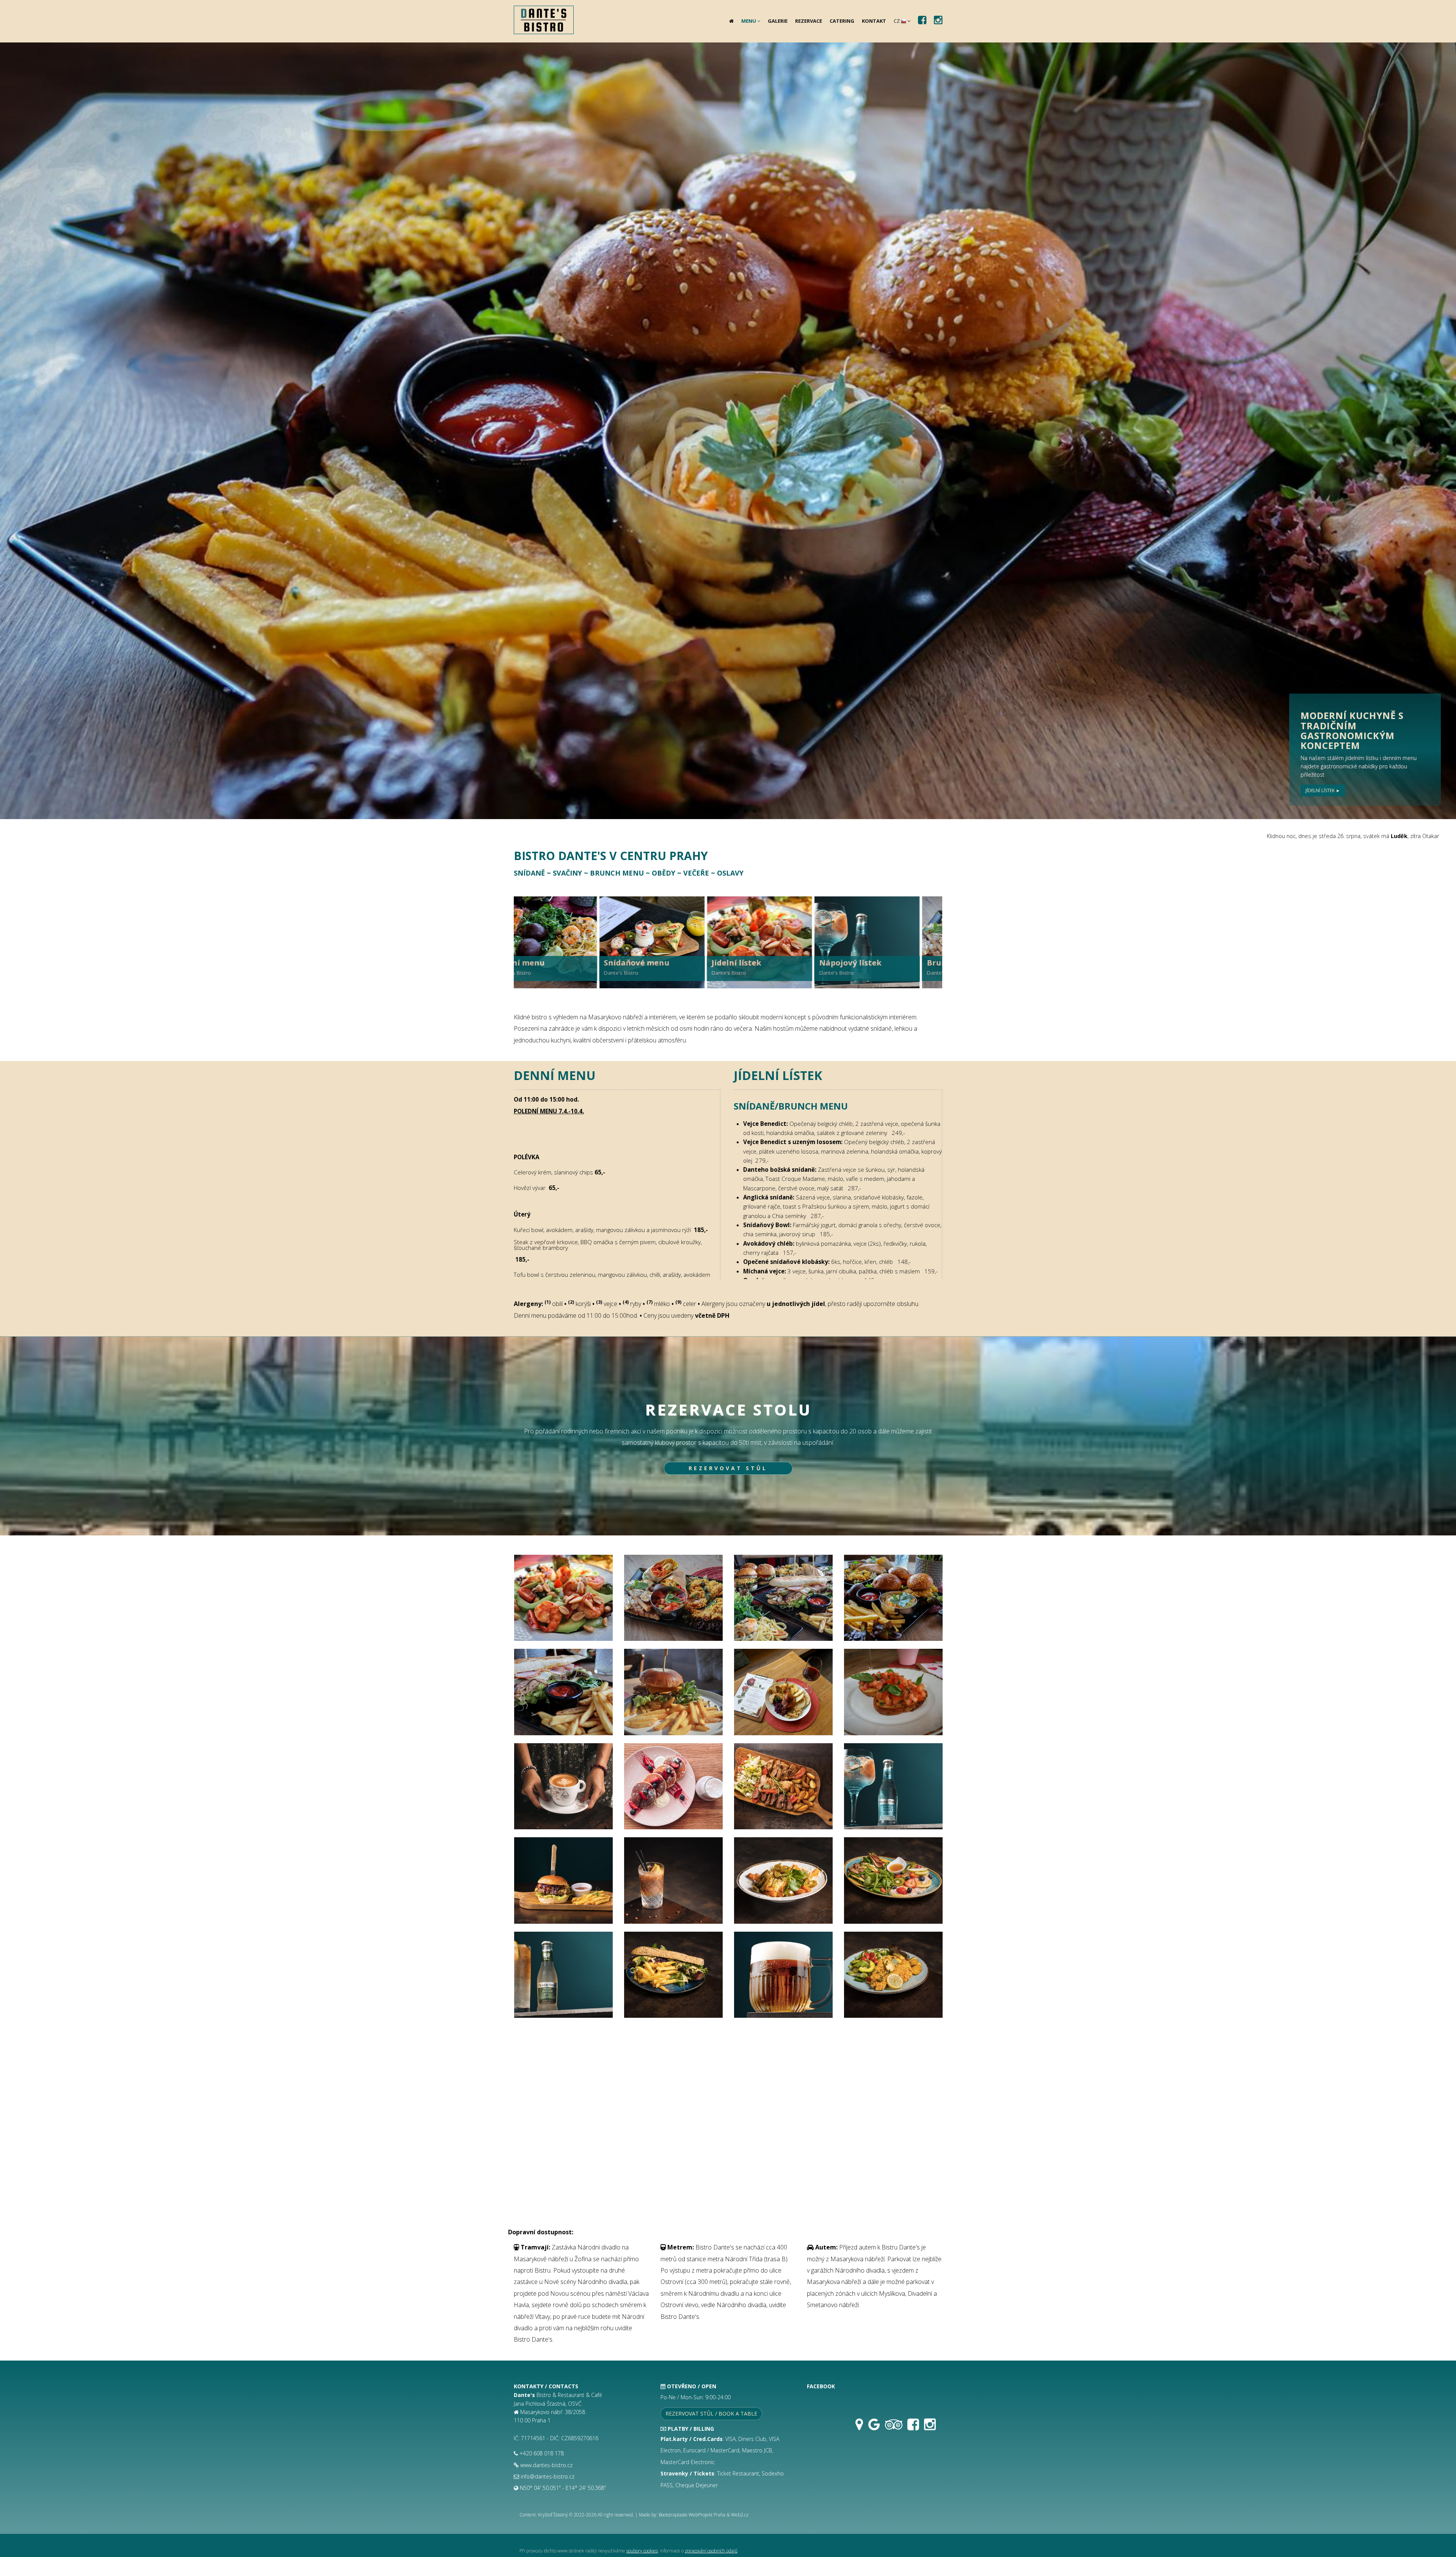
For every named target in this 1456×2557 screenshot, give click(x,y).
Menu (749, 21)
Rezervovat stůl (728, 1468)
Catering (842, 21)
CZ (897, 21)
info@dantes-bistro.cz (548, 2476)
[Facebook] (913, 2428)
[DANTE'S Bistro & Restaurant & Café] (563, 1601)
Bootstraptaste (673, 2515)
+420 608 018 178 (542, 2453)
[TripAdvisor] (894, 2428)
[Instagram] (930, 2428)
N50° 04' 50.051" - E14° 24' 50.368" (563, 2488)
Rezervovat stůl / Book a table (711, 2413)
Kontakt (874, 21)
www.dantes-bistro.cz (546, 2465)
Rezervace (809, 21)
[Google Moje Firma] (874, 2428)
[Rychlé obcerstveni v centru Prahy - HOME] (541, 15)
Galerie (778, 21)
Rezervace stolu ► (1328, 790)
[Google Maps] (859, 2428)
